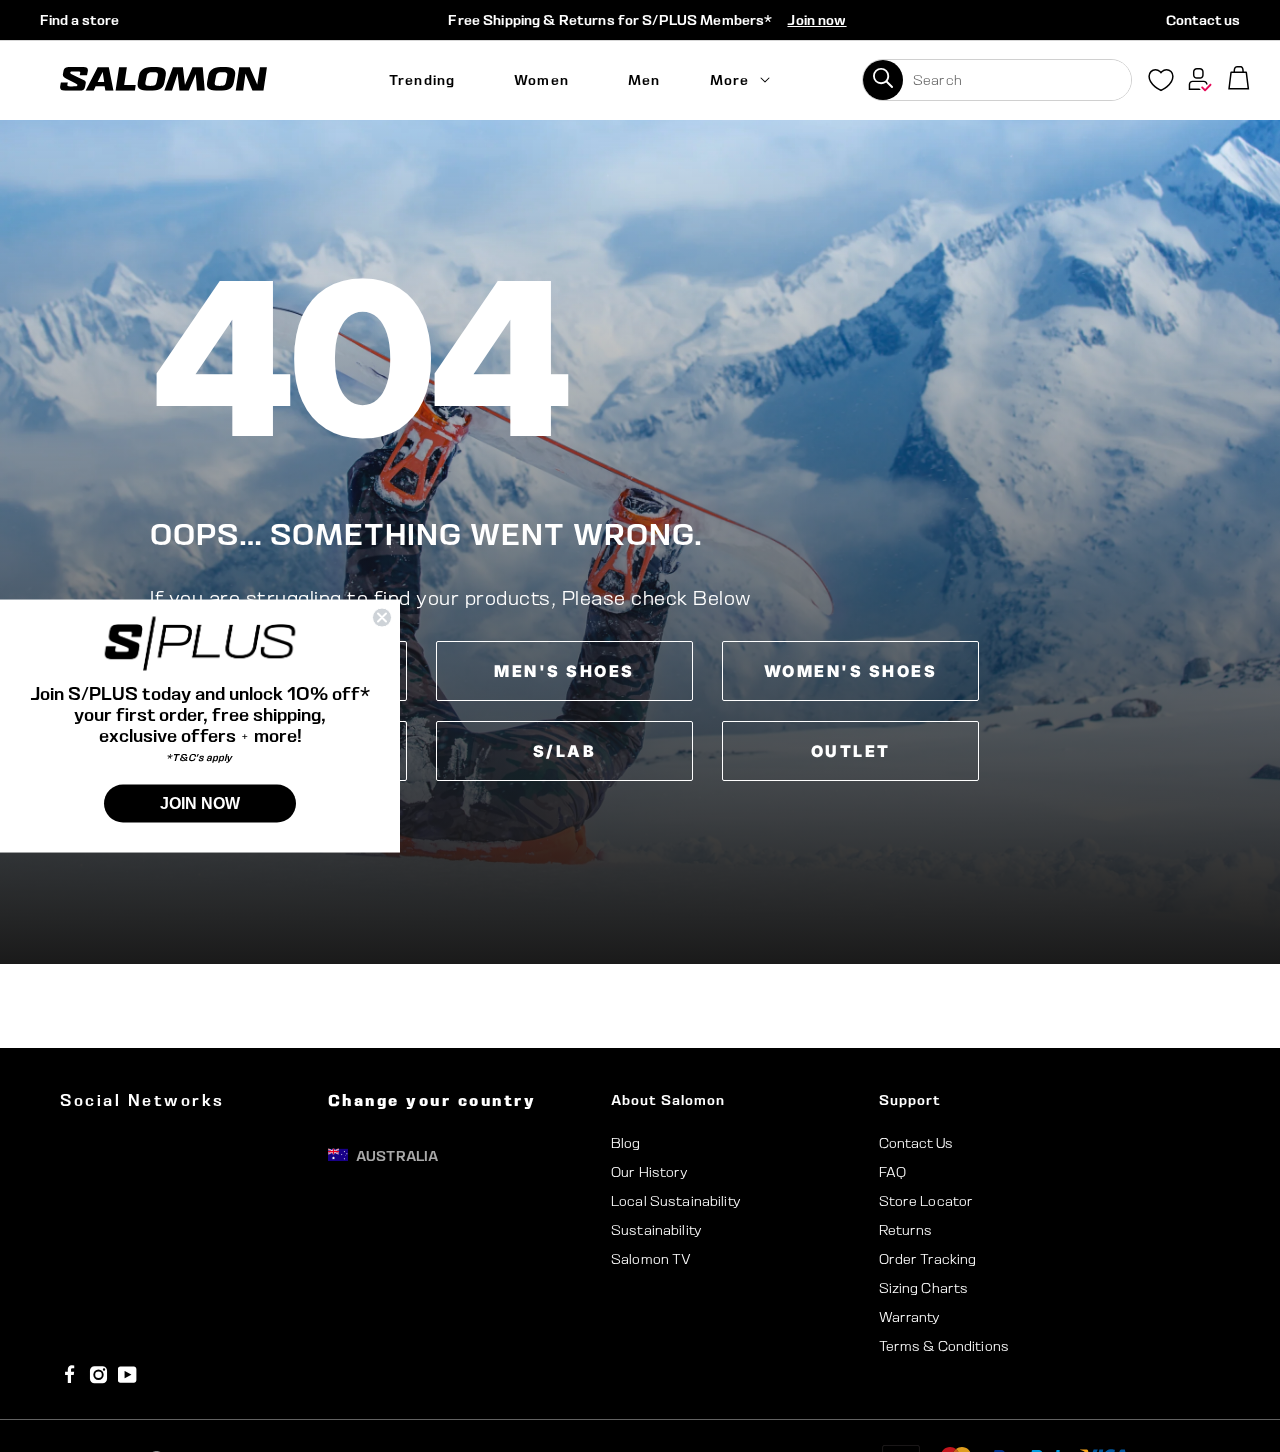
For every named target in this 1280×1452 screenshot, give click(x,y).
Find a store (79, 20)
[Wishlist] (1161, 84)
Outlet (851, 751)
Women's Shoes (851, 671)
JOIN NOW (200, 802)
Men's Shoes (564, 671)
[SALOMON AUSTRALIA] (163, 79)
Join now (816, 20)
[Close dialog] (382, 618)
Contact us (1203, 20)
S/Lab (565, 751)
